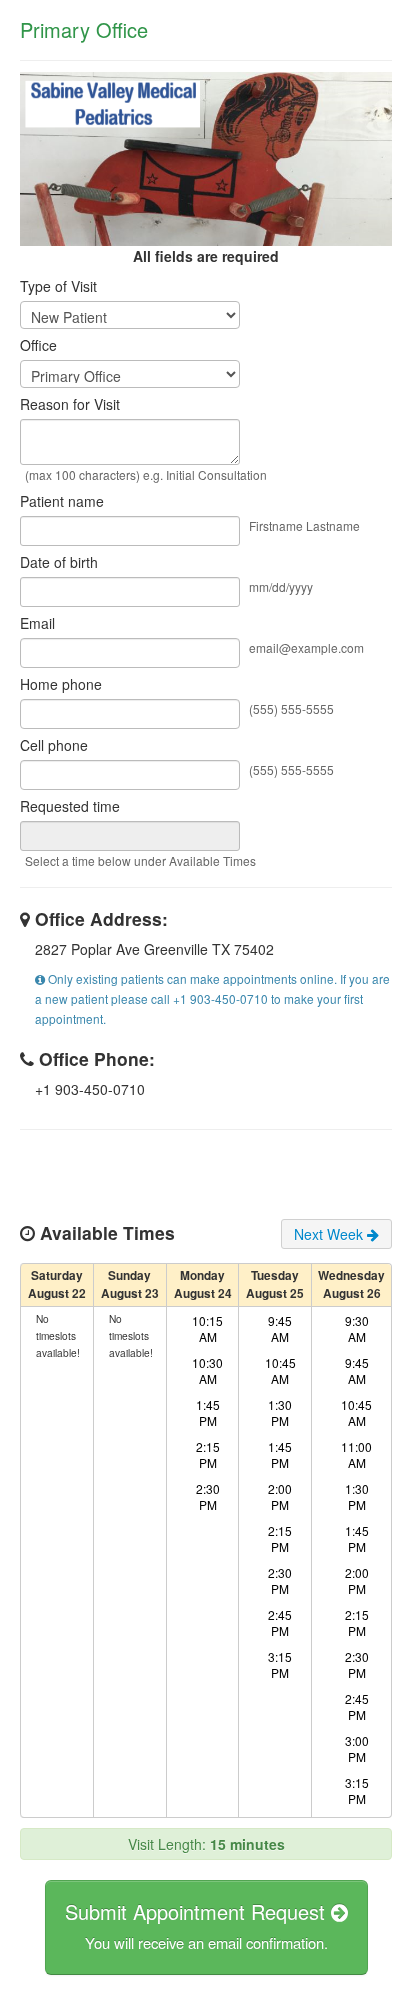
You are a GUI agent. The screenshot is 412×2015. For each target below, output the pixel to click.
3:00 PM (357, 1748)
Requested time (70, 806)
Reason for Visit (70, 404)
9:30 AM (357, 1328)
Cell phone (54, 745)
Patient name (62, 501)
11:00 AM (356, 1454)
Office (38, 345)
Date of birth (59, 562)
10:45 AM (280, 1370)
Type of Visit (58, 286)
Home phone (61, 684)
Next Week (330, 1234)
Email (37, 623)
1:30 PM (280, 1412)
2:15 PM (208, 1454)
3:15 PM (280, 1664)
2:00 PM (280, 1496)
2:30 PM (208, 1496)
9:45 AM (280, 1328)
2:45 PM (280, 1622)
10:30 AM (207, 1370)
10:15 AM (207, 1328)
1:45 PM (208, 1412)
